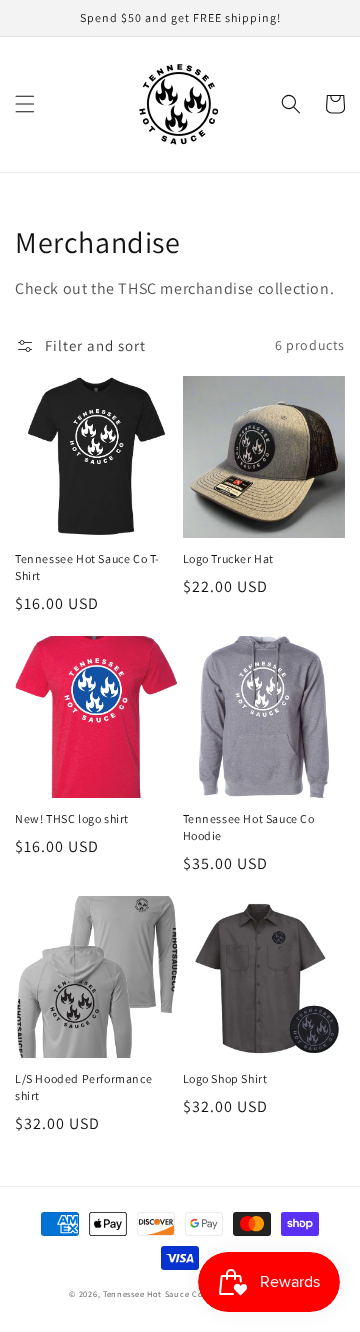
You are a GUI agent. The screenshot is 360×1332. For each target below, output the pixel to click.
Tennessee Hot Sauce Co (153, 1293)
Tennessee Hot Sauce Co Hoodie (249, 827)
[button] (25, 104)
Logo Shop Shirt (225, 1078)
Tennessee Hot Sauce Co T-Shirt (87, 567)
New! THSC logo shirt (72, 818)
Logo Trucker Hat (229, 558)
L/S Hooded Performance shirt (83, 1087)
